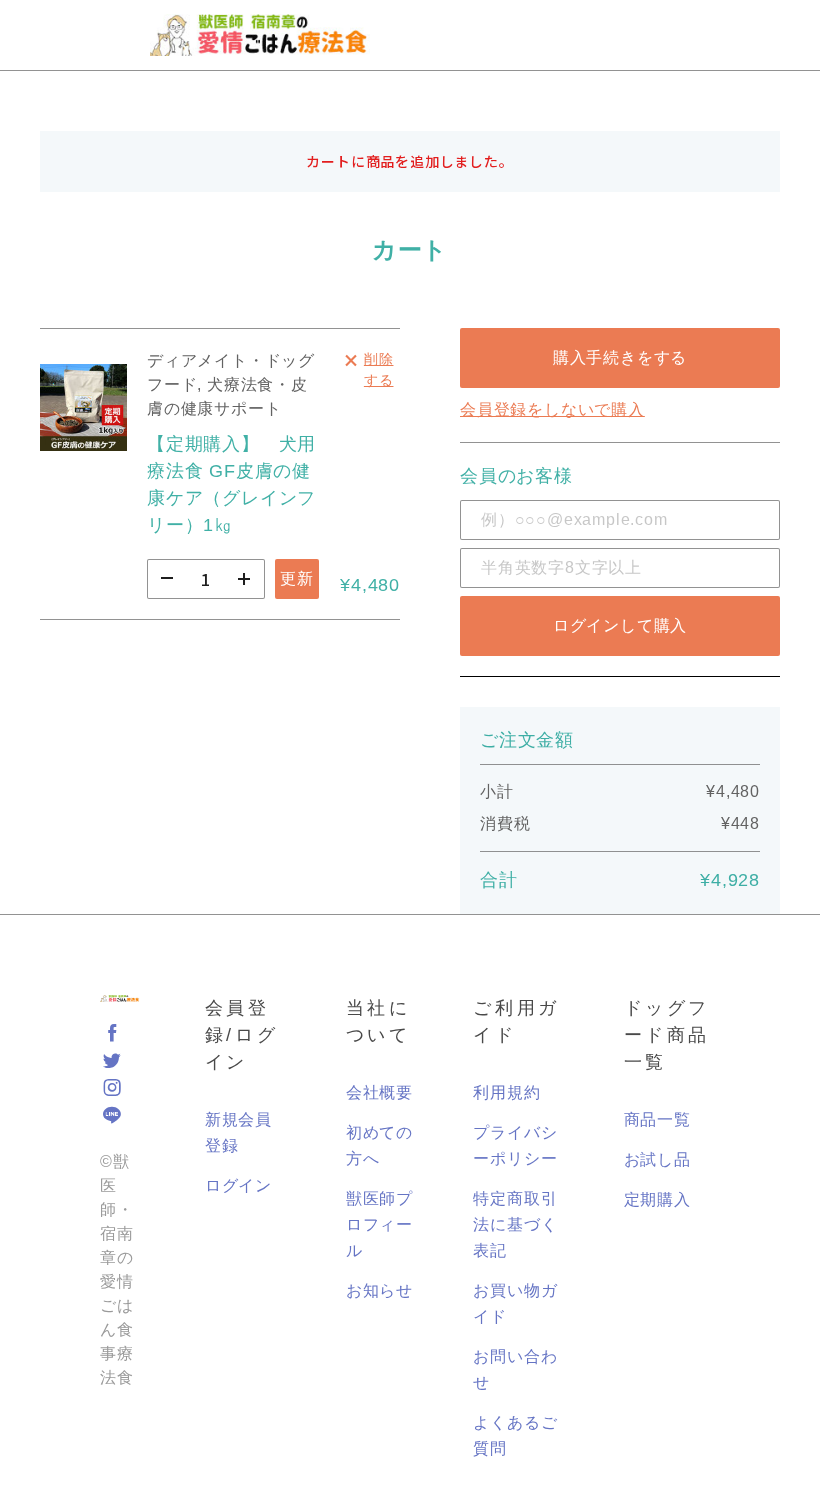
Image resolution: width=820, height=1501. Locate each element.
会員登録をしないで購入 (552, 409)
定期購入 (657, 1199)
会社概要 (379, 1092)
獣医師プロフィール (379, 1224)
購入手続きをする (620, 357)
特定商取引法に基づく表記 (515, 1224)
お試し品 (657, 1159)
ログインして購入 (620, 625)
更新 (297, 578)
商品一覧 (657, 1119)
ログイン (238, 1185)
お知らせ (379, 1290)
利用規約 (506, 1092)
